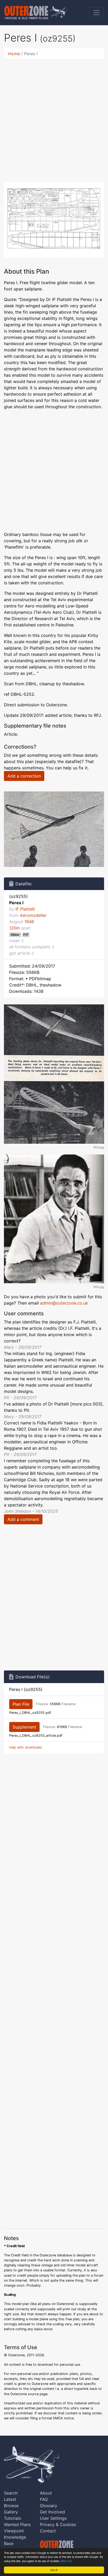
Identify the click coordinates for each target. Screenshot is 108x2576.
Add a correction (24, 776)
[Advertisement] (54, 117)
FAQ (44, 2499)
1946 (29, 922)
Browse (11, 2506)
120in (14, 928)
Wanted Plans (17, 2524)
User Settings (53, 2518)
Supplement (24, 1727)
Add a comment (23, 1519)
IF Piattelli (25, 909)
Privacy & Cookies (58, 2524)
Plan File (21, 1704)
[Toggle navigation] (96, 13)
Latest (10, 2499)
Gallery (11, 2512)
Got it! (54, 2570)
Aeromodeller (33, 915)
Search (11, 2493)
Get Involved (52, 2512)
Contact (48, 2531)
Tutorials (12, 2518)
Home (14, 54)
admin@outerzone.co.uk (64, 1303)
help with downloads (26, 1747)
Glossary (48, 2506)
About (46, 2493)
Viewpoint (14, 2531)
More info (66, 2561)
